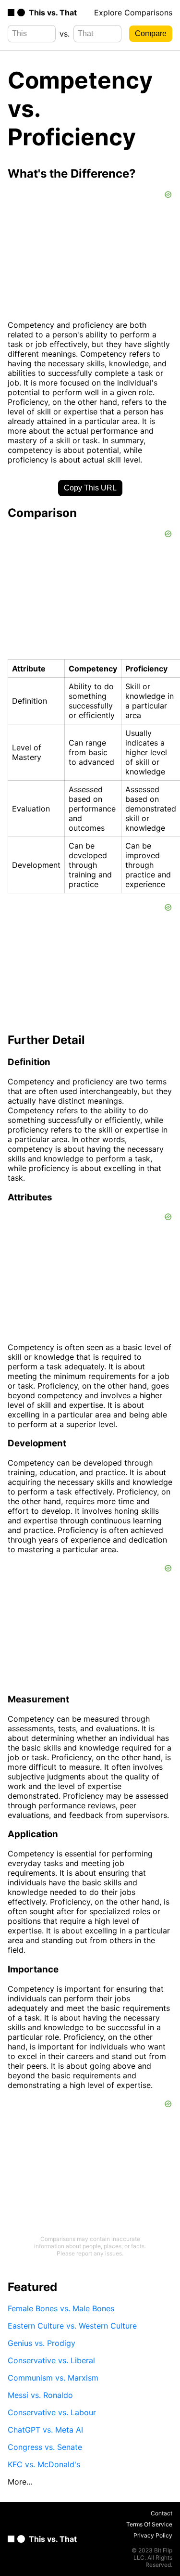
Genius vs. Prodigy (42, 2343)
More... (20, 2482)
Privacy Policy (153, 2535)
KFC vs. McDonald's (44, 2464)
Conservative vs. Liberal (51, 2360)
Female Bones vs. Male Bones (61, 2308)
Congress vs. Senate (45, 2447)
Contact (162, 2513)
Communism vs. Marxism (53, 2378)
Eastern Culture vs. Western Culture (72, 2326)
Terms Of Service (149, 2524)
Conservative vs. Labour (52, 2412)
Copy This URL (90, 488)
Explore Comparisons (133, 13)
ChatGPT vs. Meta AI (45, 2430)
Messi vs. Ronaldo (40, 2395)
